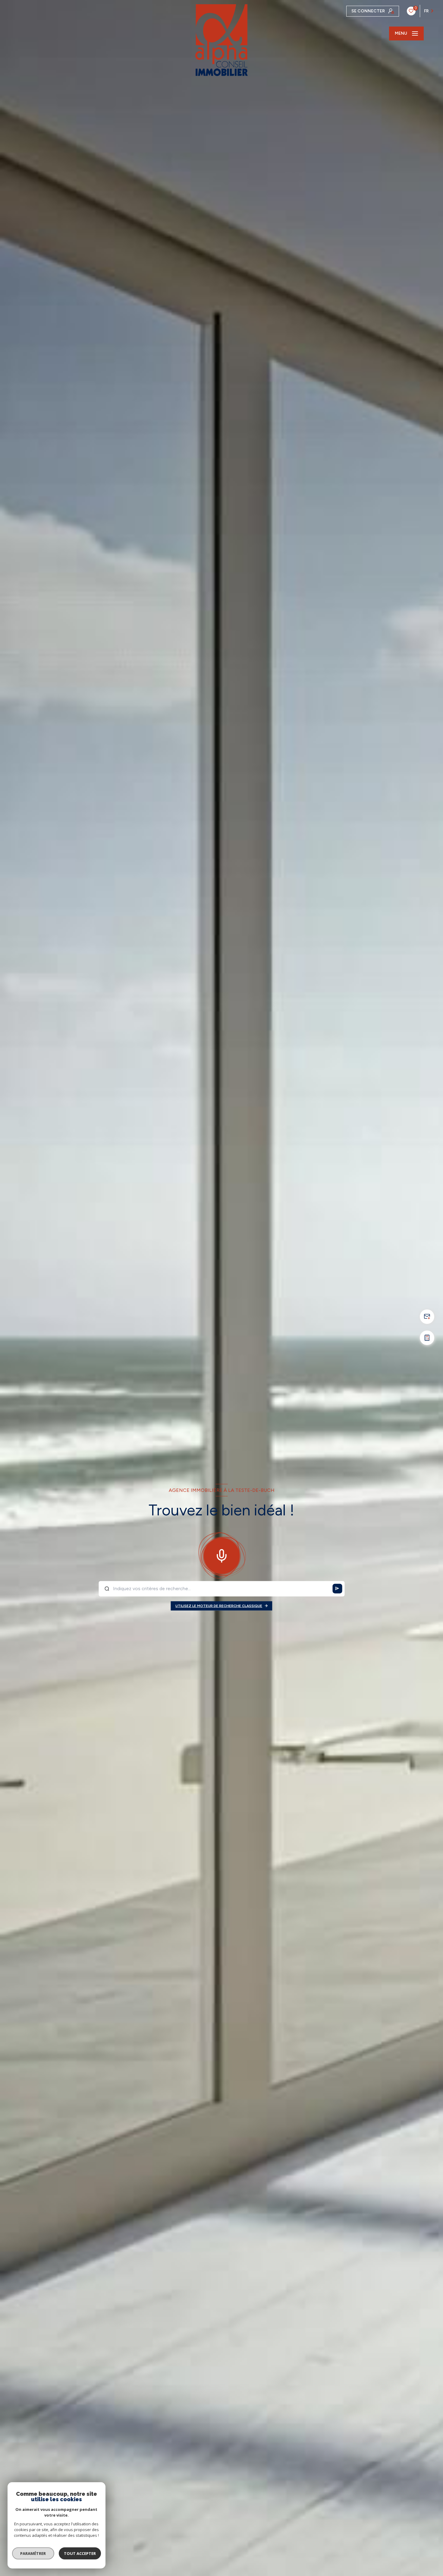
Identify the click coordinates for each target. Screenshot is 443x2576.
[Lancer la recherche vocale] (222, 1555)
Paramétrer (33, 2553)
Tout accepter (80, 2553)
